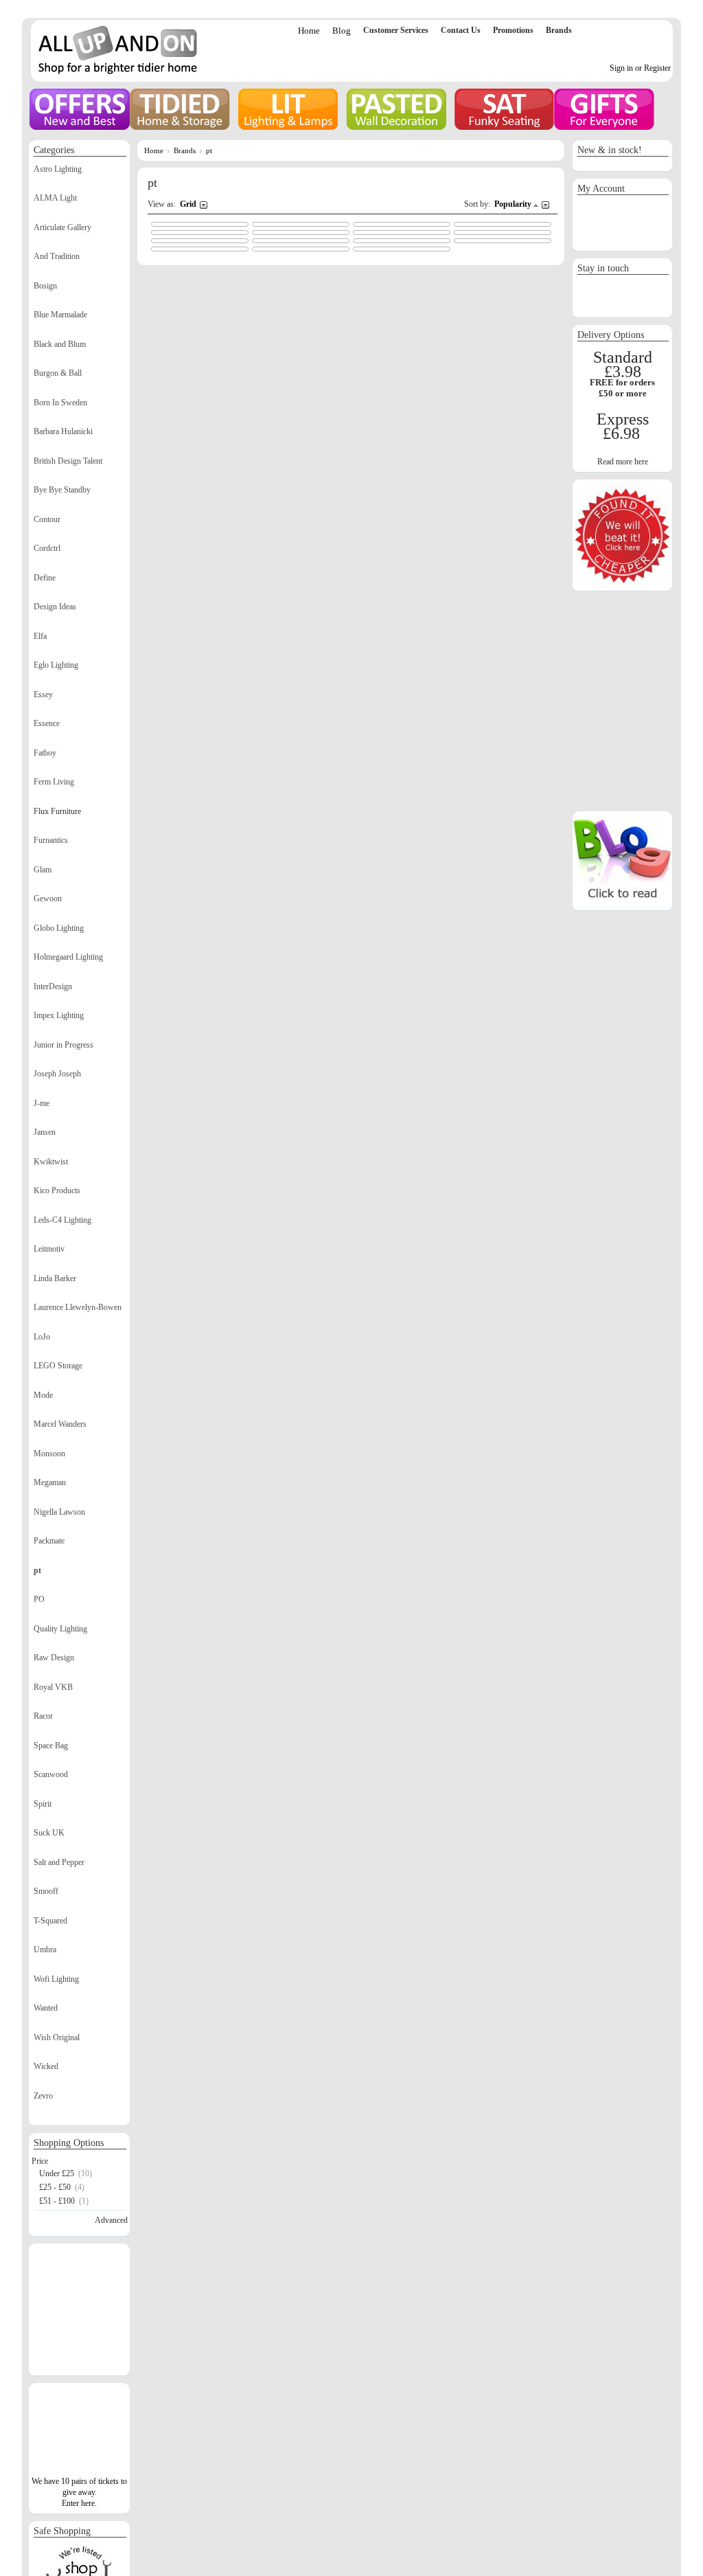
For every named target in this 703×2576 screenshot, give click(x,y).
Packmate (49, 1541)
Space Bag (51, 1745)
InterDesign (53, 986)
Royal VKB (53, 1687)
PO (39, 1599)
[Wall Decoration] (396, 109)
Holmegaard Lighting (68, 957)
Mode (43, 1395)
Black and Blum (60, 344)
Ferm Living (54, 782)
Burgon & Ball (58, 373)
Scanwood (51, 1774)
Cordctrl (47, 548)
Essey (43, 694)
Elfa (40, 636)
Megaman (50, 1482)
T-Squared (50, 1921)
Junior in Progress (64, 1045)
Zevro (43, 2096)
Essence (47, 723)
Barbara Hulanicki (63, 431)
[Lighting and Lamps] (288, 109)
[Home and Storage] (180, 109)
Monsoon (49, 1454)
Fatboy (45, 753)
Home (309, 31)
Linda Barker (55, 1278)
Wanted (46, 2008)
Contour (47, 519)
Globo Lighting (59, 928)
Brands (185, 150)
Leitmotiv (49, 1249)
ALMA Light (55, 198)
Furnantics (51, 840)
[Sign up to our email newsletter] (623, 310)
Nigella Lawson (59, 1512)
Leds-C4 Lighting (62, 1220)
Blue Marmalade (60, 315)
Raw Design (54, 1658)
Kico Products (57, 1190)
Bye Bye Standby (62, 490)
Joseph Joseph (57, 1074)
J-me (42, 1103)
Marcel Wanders (60, 1424)
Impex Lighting (59, 1015)
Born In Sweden (60, 403)
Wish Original (57, 2037)
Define (45, 578)
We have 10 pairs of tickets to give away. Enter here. (79, 2492)
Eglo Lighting (56, 665)
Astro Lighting (58, 169)
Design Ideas (55, 607)
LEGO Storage (58, 1366)
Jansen (45, 1132)
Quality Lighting (60, 1629)
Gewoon (48, 899)
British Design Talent (68, 461)
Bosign (45, 286)
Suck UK (49, 1833)
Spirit (43, 1804)
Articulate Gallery (62, 227)
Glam (43, 870)
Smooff (46, 1891)
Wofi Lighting (56, 1979)
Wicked (46, 2066)
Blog (342, 31)
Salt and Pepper (59, 1862)
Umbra (45, 1950)
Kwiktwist (51, 1162)
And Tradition (57, 256)
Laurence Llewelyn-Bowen (78, 1307)
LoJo (42, 1337)
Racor (43, 1716)
